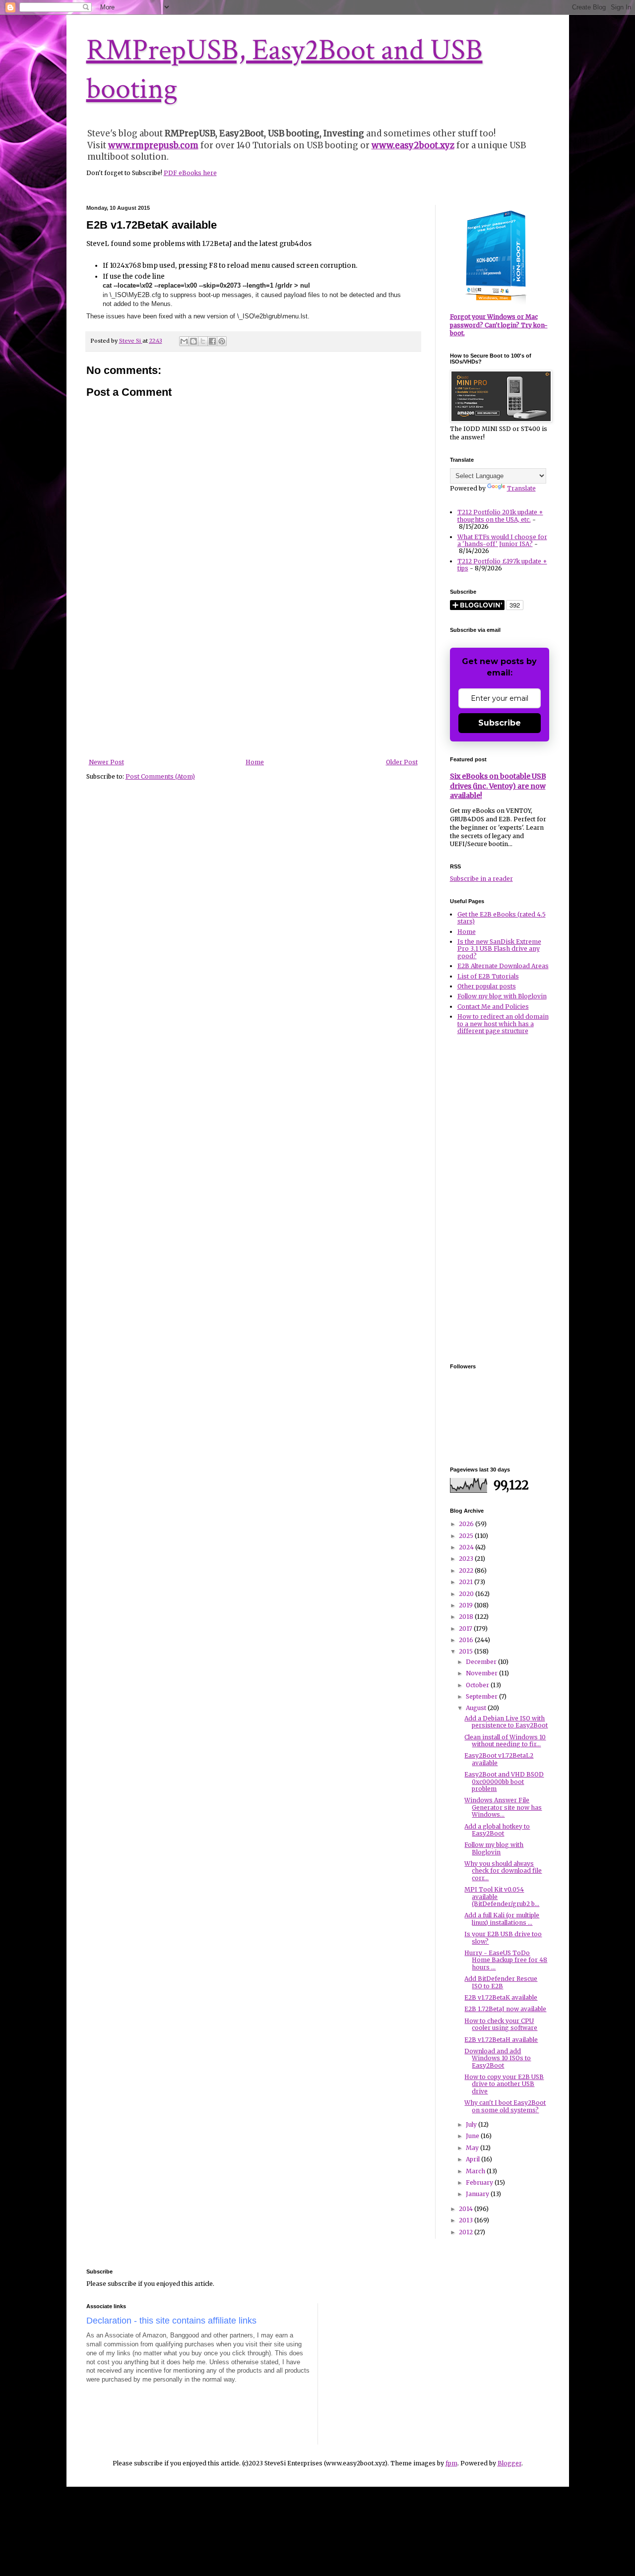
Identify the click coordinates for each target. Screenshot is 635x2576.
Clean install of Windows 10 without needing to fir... (505, 1741)
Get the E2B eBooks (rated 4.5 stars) (502, 918)
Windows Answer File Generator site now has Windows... (503, 1807)
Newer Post (106, 762)
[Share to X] (203, 341)
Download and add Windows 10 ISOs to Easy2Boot (498, 2058)
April (474, 2159)
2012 (467, 2232)
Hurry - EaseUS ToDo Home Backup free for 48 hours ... (506, 1960)
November (482, 1673)
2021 (467, 1582)
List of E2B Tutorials (488, 976)
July (472, 2124)
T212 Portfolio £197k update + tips (502, 565)
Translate (521, 488)
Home (255, 762)
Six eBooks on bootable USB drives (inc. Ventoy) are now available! (498, 786)
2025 (467, 1536)
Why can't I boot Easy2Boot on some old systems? (505, 2106)
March (476, 2171)
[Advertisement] (253, 684)
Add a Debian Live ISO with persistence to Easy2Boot (506, 1722)
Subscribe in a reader (481, 879)
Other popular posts (487, 986)
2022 (467, 1570)
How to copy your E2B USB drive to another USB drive (504, 2084)
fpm (451, 2463)
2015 (467, 1651)
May (473, 2148)
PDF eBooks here (190, 173)
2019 (467, 1605)
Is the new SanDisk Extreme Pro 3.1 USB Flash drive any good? (499, 949)
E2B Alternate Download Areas (503, 966)
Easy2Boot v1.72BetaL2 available (499, 1759)
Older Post (402, 762)
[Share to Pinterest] (222, 341)
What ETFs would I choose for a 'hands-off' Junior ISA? (502, 540)
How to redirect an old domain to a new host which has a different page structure (503, 1024)
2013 (467, 2220)
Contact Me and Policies (493, 1007)
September (482, 1696)
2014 (467, 2209)
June (473, 2136)
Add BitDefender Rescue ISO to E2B (501, 1982)
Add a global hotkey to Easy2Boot (497, 1830)
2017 (466, 1628)
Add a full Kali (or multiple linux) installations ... (502, 1919)
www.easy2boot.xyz (413, 145)
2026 (467, 1524)
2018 (467, 1617)
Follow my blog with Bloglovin (502, 996)
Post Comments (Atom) (160, 776)
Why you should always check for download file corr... (503, 1871)
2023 (467, 1559)
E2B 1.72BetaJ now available (505, 2009)
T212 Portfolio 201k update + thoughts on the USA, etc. (500, 516)
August (477, 1708)
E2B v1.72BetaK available (501, 1997)
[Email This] (184, 341)
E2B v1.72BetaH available (501, 2040)
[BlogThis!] (193, 341)
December (482, 1662)
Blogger (509, 2463)
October (478, 1685)
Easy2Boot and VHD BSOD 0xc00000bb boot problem (504, 1781)
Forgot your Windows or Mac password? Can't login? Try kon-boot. (499, 325)
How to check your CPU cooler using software (501, 2024)
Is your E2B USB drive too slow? (503, 1937)
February (480, 2182)
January (478, 2194)
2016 (467, 1640)
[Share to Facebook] (212, 341)
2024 (467, 1547)
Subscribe (500, 723)
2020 (467, 1594)
